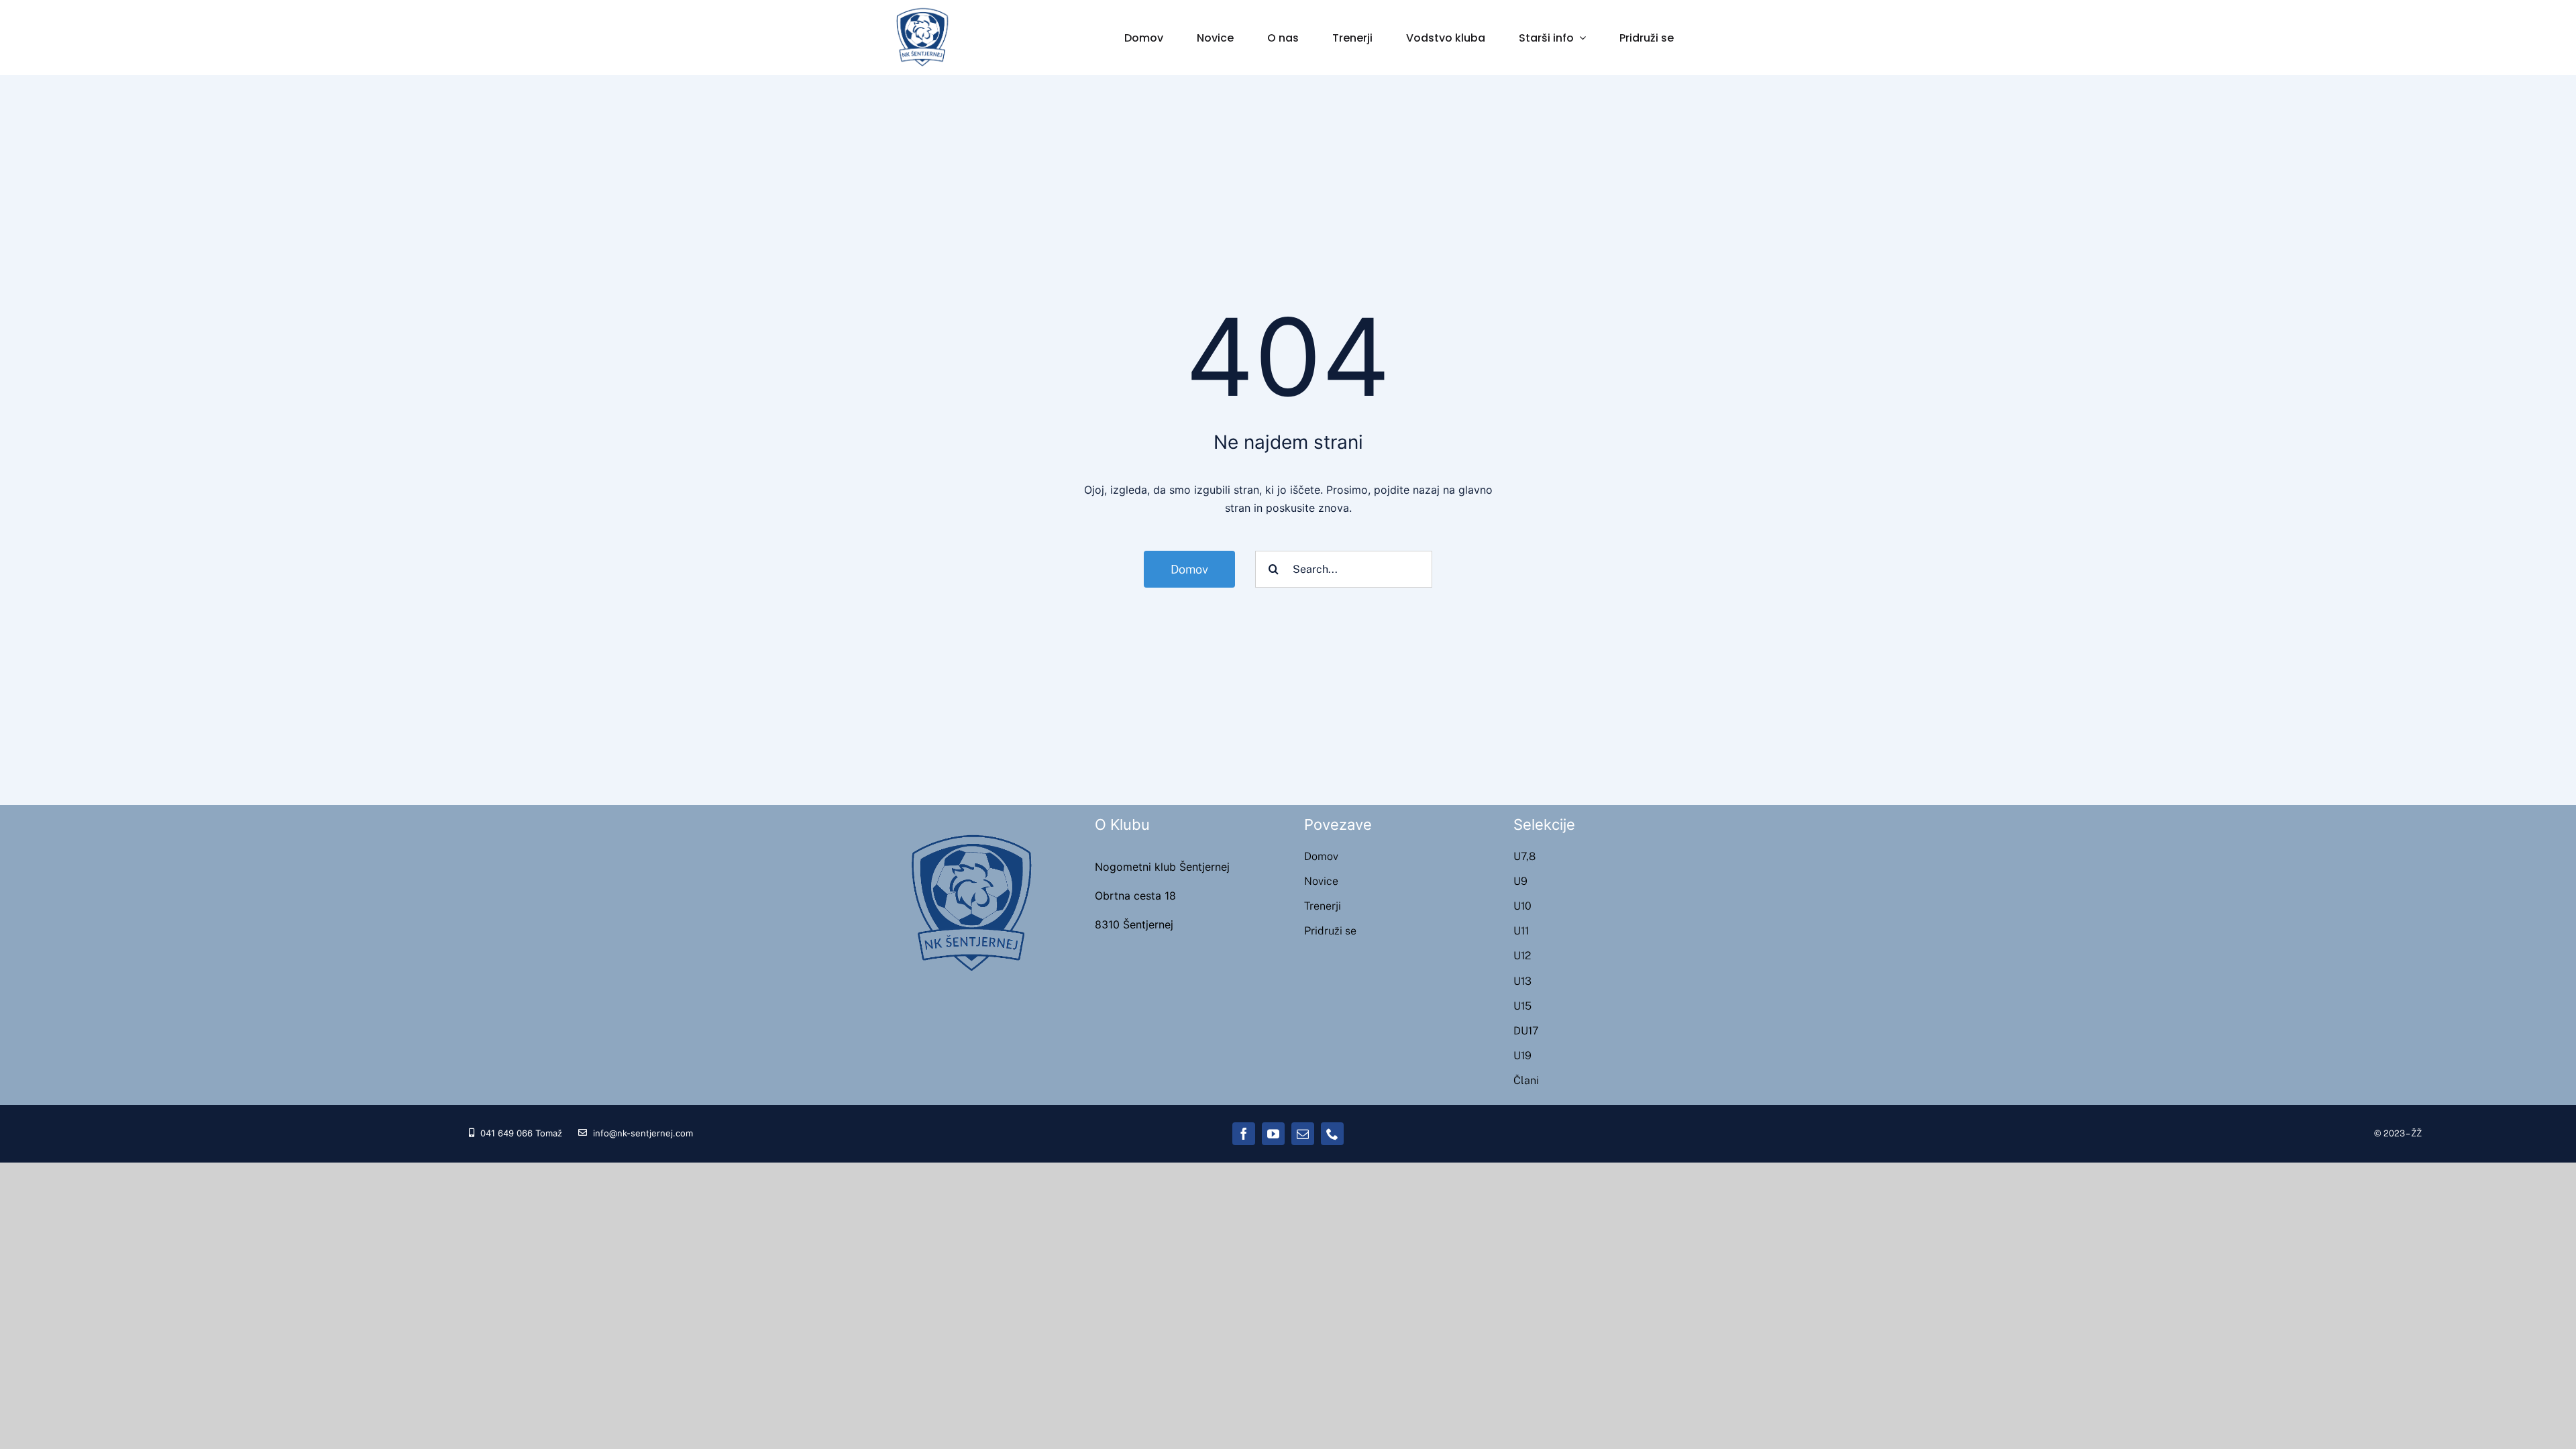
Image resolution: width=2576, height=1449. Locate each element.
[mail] (1303, 1134)
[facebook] (1244, 1134)
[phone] (1332, 1134)
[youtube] (1273, 1134)
